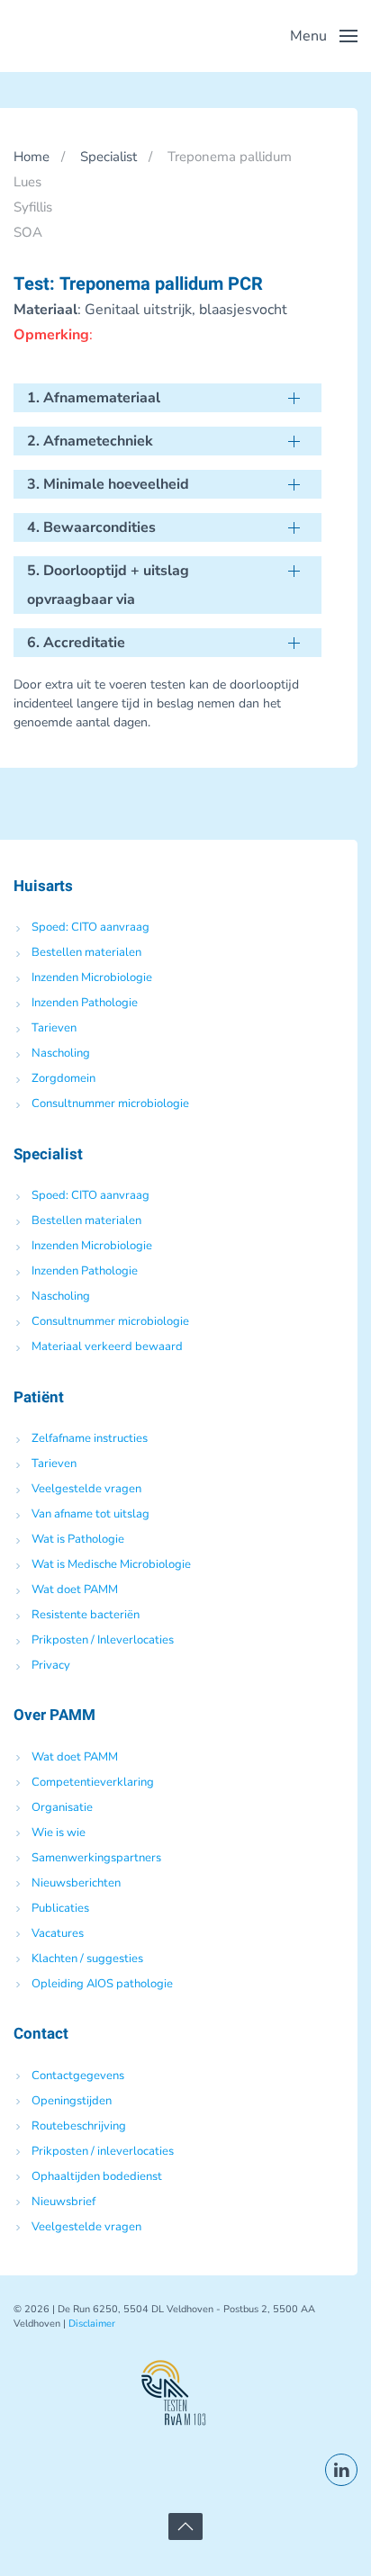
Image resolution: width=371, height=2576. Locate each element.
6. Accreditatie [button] (76, 643)
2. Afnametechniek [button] (90, 441)
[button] (324, 36)
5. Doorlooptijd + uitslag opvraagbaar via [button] (108, 585)
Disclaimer (92, 2324)
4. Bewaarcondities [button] (91, 527)
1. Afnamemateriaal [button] (94, 398)
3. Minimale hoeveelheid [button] (108, 484)
